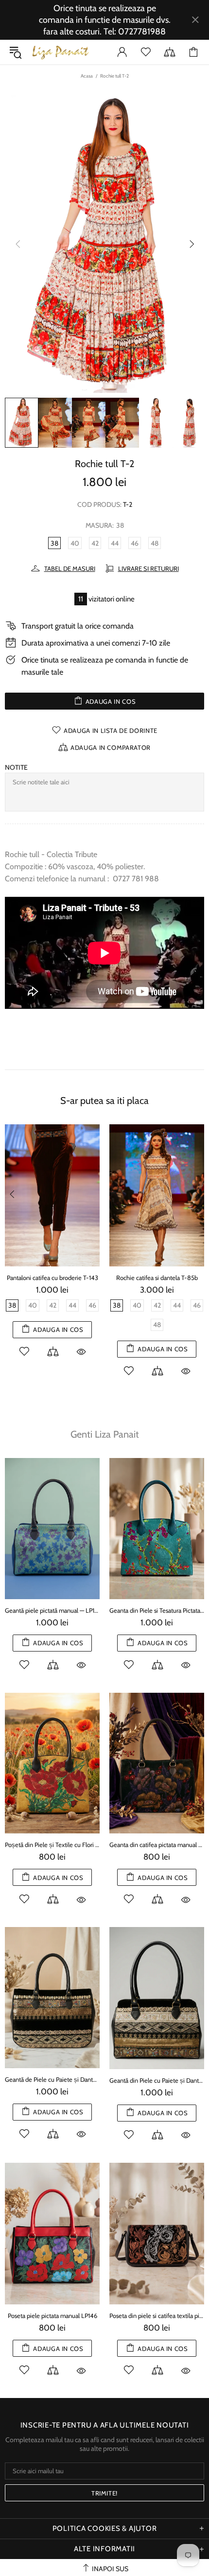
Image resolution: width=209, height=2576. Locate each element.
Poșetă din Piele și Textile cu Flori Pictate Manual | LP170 (52, 1845)
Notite (16, 767)
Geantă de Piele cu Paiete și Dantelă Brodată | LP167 (52, 2079)
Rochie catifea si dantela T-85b (157, 1278)
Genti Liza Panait (105, 1434)
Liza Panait (60, 52)
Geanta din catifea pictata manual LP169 (157, 1845)
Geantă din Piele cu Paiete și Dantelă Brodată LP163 (157, 2080)
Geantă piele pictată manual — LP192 (52, 1610)
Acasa (87, 76)
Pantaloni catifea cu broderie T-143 (52, 1278)
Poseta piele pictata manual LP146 (52, 2316)
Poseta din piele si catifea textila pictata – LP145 (157, 2316)
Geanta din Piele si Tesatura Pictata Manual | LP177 (157, 1610)
